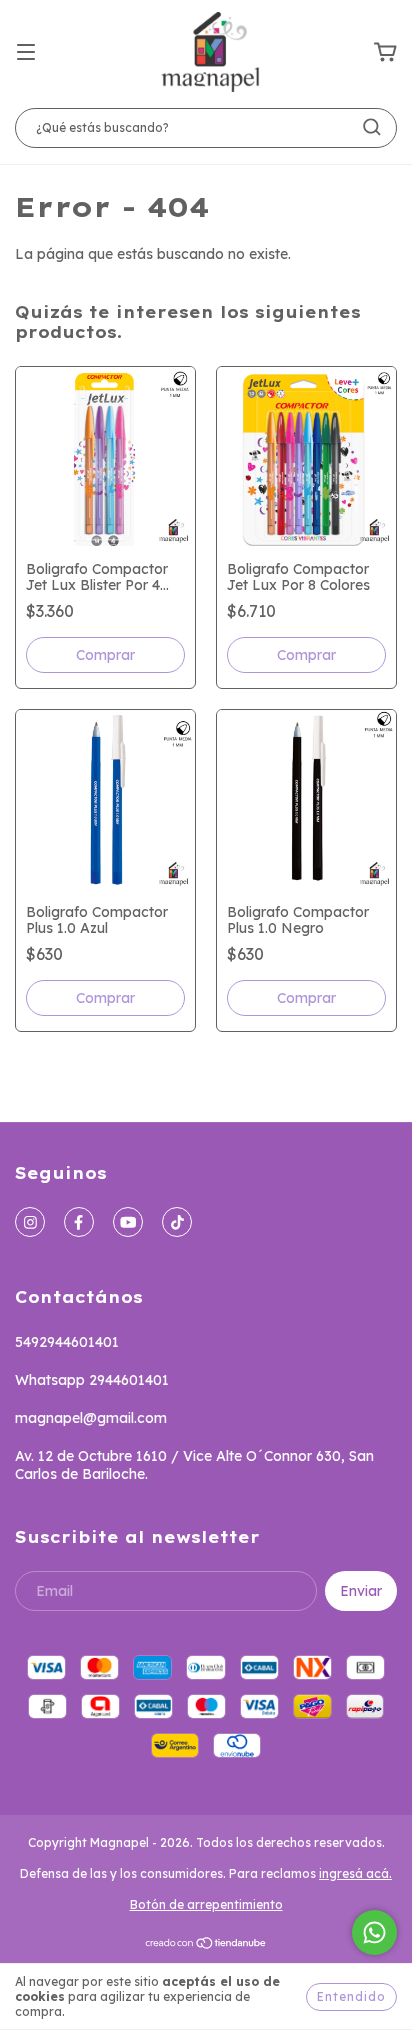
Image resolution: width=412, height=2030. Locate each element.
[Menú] (26, 53)
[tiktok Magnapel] (177, 1222)
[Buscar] (372, 127)
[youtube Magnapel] (128, 1222)
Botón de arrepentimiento (206, 1904)
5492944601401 (67, 1342)
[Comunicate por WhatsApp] (374, 1932)
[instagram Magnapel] (30, 1222)
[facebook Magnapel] (79, 1222)
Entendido (351, 1996)
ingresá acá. (355, 1873)
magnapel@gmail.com (91, 1418)
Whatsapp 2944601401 (92, 1380)
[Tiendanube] (206, 1945)
